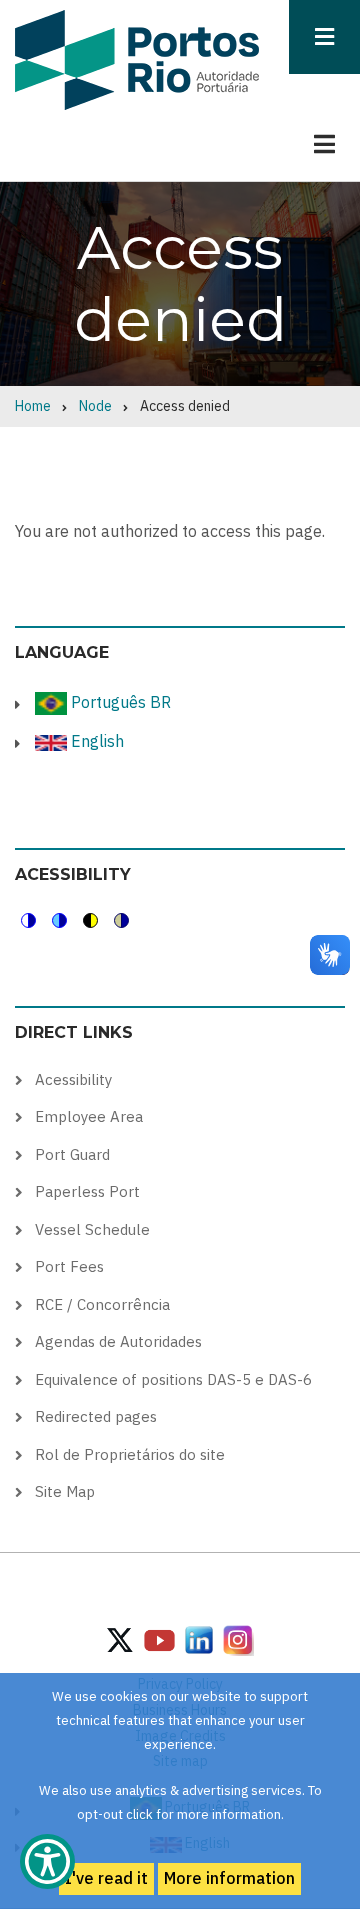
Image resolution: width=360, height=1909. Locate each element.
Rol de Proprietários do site (130, 1454)
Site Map (65, 1491)
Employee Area (89, 1116)
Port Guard (72, 1154)
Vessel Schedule (92, 1229)
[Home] (137, 59)
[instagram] (199, 1639)
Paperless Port (87, 1191)
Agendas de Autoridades (118, 1341)
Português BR (119, 702)
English (95, 741)
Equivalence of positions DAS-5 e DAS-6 (173, 1379)
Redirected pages (96, 1416)
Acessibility (73, 1079)
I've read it (106, 1878)
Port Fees (69, 1266)
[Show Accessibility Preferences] (47, 1861)
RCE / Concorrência (102, 1304)
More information (229, 1878)
